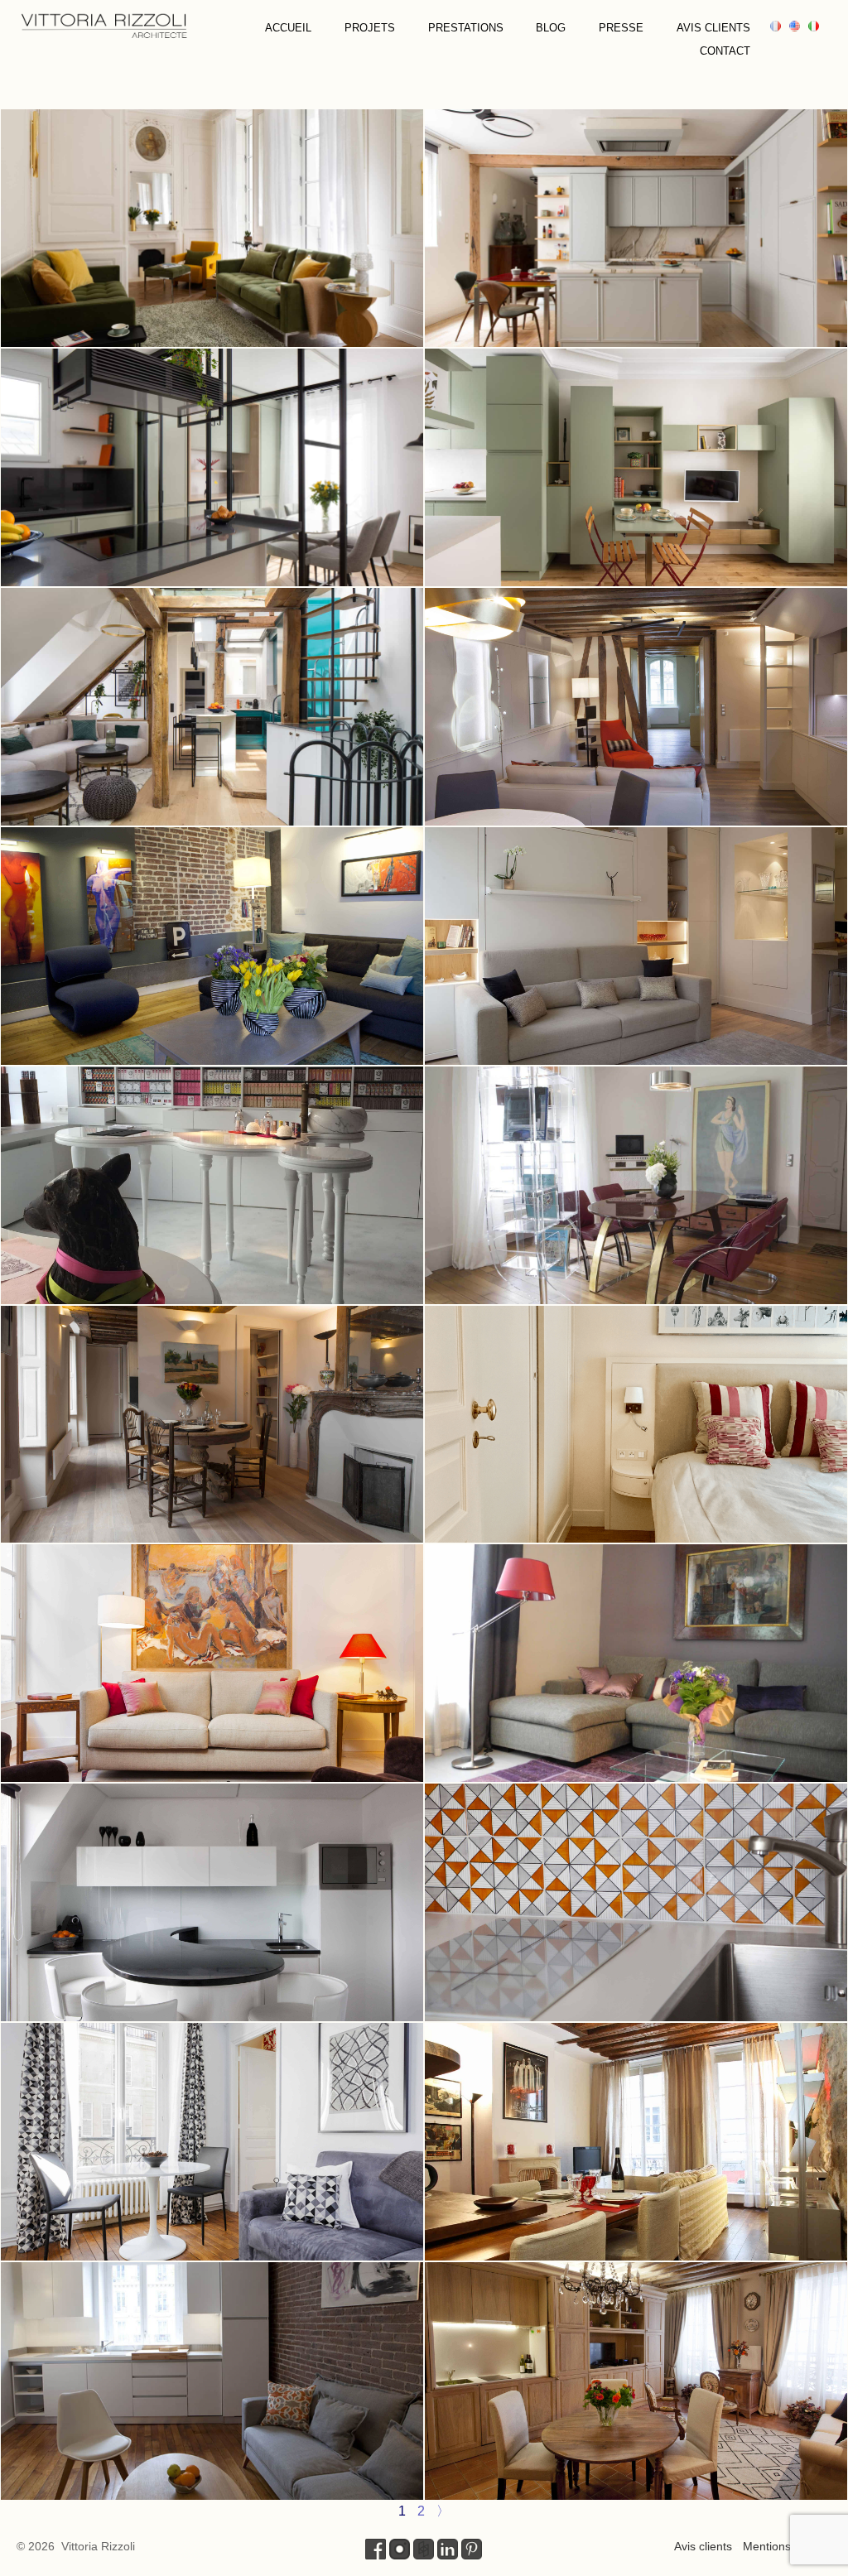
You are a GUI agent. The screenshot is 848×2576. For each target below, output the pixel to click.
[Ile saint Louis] (636, 1185)
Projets (370, 28)
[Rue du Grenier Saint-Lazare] (636, 2381)
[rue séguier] (212, 1425)
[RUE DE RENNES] (636, 467)
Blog (551, 28)
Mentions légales (787, 2546)
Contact (725, 51)
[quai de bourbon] (212, 1663)
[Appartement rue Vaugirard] (636, 1425)
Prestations (466, 28)
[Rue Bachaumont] (212, 946)
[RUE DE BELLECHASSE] (212, 707)
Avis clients (713, 28)
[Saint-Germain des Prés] (636, 707)
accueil (288, 28)
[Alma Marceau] (636, 1663)
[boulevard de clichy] (212, 2381)
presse (621, 28)
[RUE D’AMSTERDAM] (212, 467)
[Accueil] (104, 24)
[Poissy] (212, 2142)
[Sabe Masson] (212, 1185)
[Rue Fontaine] (212, 1902)
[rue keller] (636, 1902)
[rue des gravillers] (636, 2142)
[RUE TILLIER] (636, 228)
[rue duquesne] (636, 946)
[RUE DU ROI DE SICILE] (212, 228)
